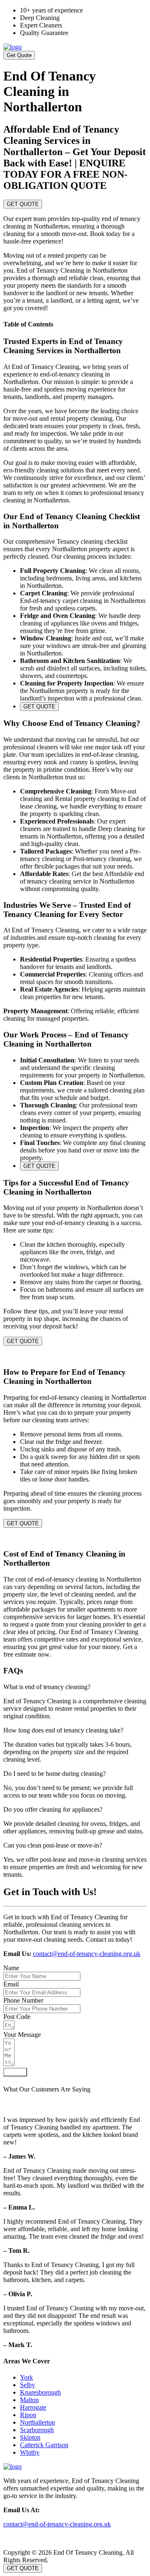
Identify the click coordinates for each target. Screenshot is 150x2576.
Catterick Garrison (44, 2445)
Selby (27, 2385)
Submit (15, 2072)
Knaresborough (40, 2392)
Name (11, 1968)
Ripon (28, 2415)
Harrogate (33, 2407)
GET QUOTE (23, 204)
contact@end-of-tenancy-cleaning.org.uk (87, 1954)
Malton (29, 2400)
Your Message (22, 2035)
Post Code (17, 2017)
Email (11, 1984)
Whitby (30, 2452)
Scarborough (37, 2430)
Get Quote (19, 55)
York (26, 2377)
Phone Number (23, 2000)
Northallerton (37, 2422)
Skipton (30, 2437)
